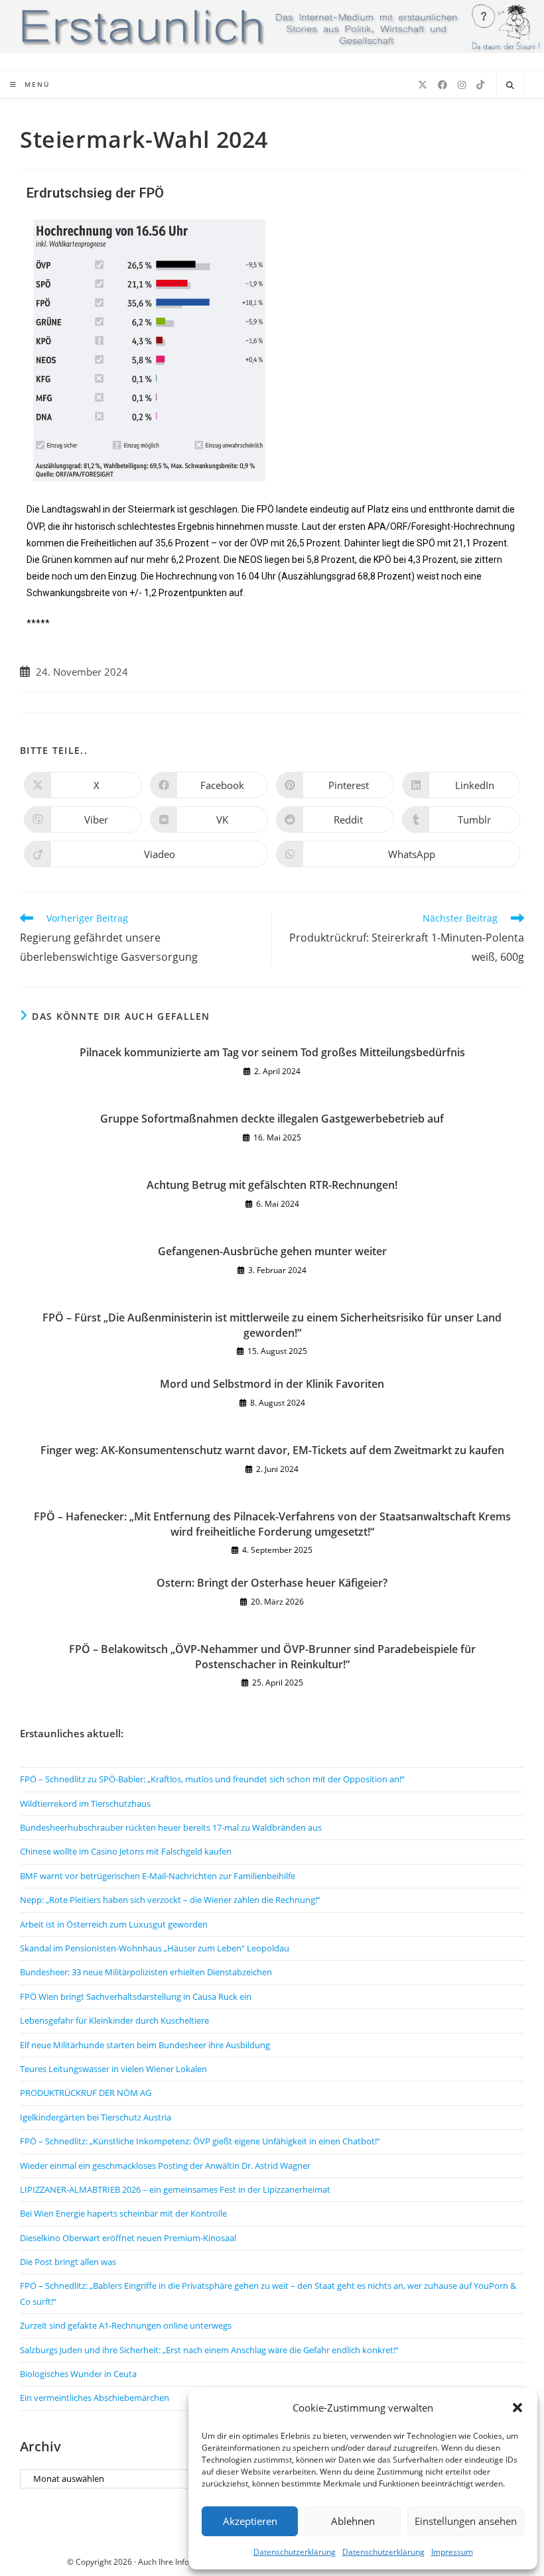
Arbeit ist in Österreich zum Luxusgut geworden (114, 1924)
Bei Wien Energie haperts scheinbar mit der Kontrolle (123, 2213)
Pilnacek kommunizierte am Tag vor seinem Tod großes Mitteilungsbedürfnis (272, 1052)
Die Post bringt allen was (68, 2262)
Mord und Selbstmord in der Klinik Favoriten (272, 1384)
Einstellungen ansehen (466, 2521)
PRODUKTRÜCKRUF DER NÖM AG (86, 2093)
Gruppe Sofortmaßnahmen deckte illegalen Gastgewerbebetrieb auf (272, 1119)
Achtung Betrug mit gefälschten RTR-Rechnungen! (272, 1185)
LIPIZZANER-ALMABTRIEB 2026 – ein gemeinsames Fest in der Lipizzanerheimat (175, 2189)
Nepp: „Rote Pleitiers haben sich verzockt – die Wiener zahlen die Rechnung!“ (170, 1900)
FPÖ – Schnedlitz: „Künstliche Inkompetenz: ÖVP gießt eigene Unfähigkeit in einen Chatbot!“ (200, 2141)
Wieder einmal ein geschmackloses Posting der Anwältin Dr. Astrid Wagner (165, 2166)
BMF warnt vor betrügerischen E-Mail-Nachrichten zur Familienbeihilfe (158, 1876)
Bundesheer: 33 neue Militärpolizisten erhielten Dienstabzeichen (146, 1972)
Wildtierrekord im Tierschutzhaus (85, 1804)
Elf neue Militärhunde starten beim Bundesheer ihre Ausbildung (145, 2045)
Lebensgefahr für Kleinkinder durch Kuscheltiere (114, 2020)
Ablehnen (353, 2521)
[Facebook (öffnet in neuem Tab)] (442, 85)
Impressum (452, 2552)
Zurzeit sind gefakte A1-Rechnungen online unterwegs (126, 2325)
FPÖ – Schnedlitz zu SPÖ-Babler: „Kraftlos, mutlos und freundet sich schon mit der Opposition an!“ (212, 1779)
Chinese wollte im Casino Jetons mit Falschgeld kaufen (126, 1851)
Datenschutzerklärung (295, 2552)
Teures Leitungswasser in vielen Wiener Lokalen (113, 2069)
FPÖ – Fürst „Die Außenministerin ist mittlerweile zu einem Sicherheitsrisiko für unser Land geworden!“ (272, 1325)
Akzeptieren (250, 2521)
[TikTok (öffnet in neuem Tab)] (480, 85)
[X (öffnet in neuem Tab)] (423, 85)
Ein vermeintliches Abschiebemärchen (95, 2398)
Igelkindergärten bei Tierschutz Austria (96, 2117)
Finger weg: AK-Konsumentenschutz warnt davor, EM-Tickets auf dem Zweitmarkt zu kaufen (272, 1450)
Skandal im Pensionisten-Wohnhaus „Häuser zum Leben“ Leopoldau (155, 1948)
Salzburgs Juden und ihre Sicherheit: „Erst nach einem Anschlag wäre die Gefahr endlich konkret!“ (209, 2350)
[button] (517, 2408)
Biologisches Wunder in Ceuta (78, 2374)
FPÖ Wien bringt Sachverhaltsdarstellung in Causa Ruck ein (136, 1996)
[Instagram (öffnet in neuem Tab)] (462, 85)
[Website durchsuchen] (510, 86)
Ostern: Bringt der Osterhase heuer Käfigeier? (272, 1583)
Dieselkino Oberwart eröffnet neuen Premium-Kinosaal (128, 2238)
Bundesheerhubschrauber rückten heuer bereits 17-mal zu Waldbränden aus (171, 1827)
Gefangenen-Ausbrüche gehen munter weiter (272, 1251)
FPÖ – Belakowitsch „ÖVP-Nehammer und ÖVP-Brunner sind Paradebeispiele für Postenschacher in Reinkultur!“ (272, 1656)
